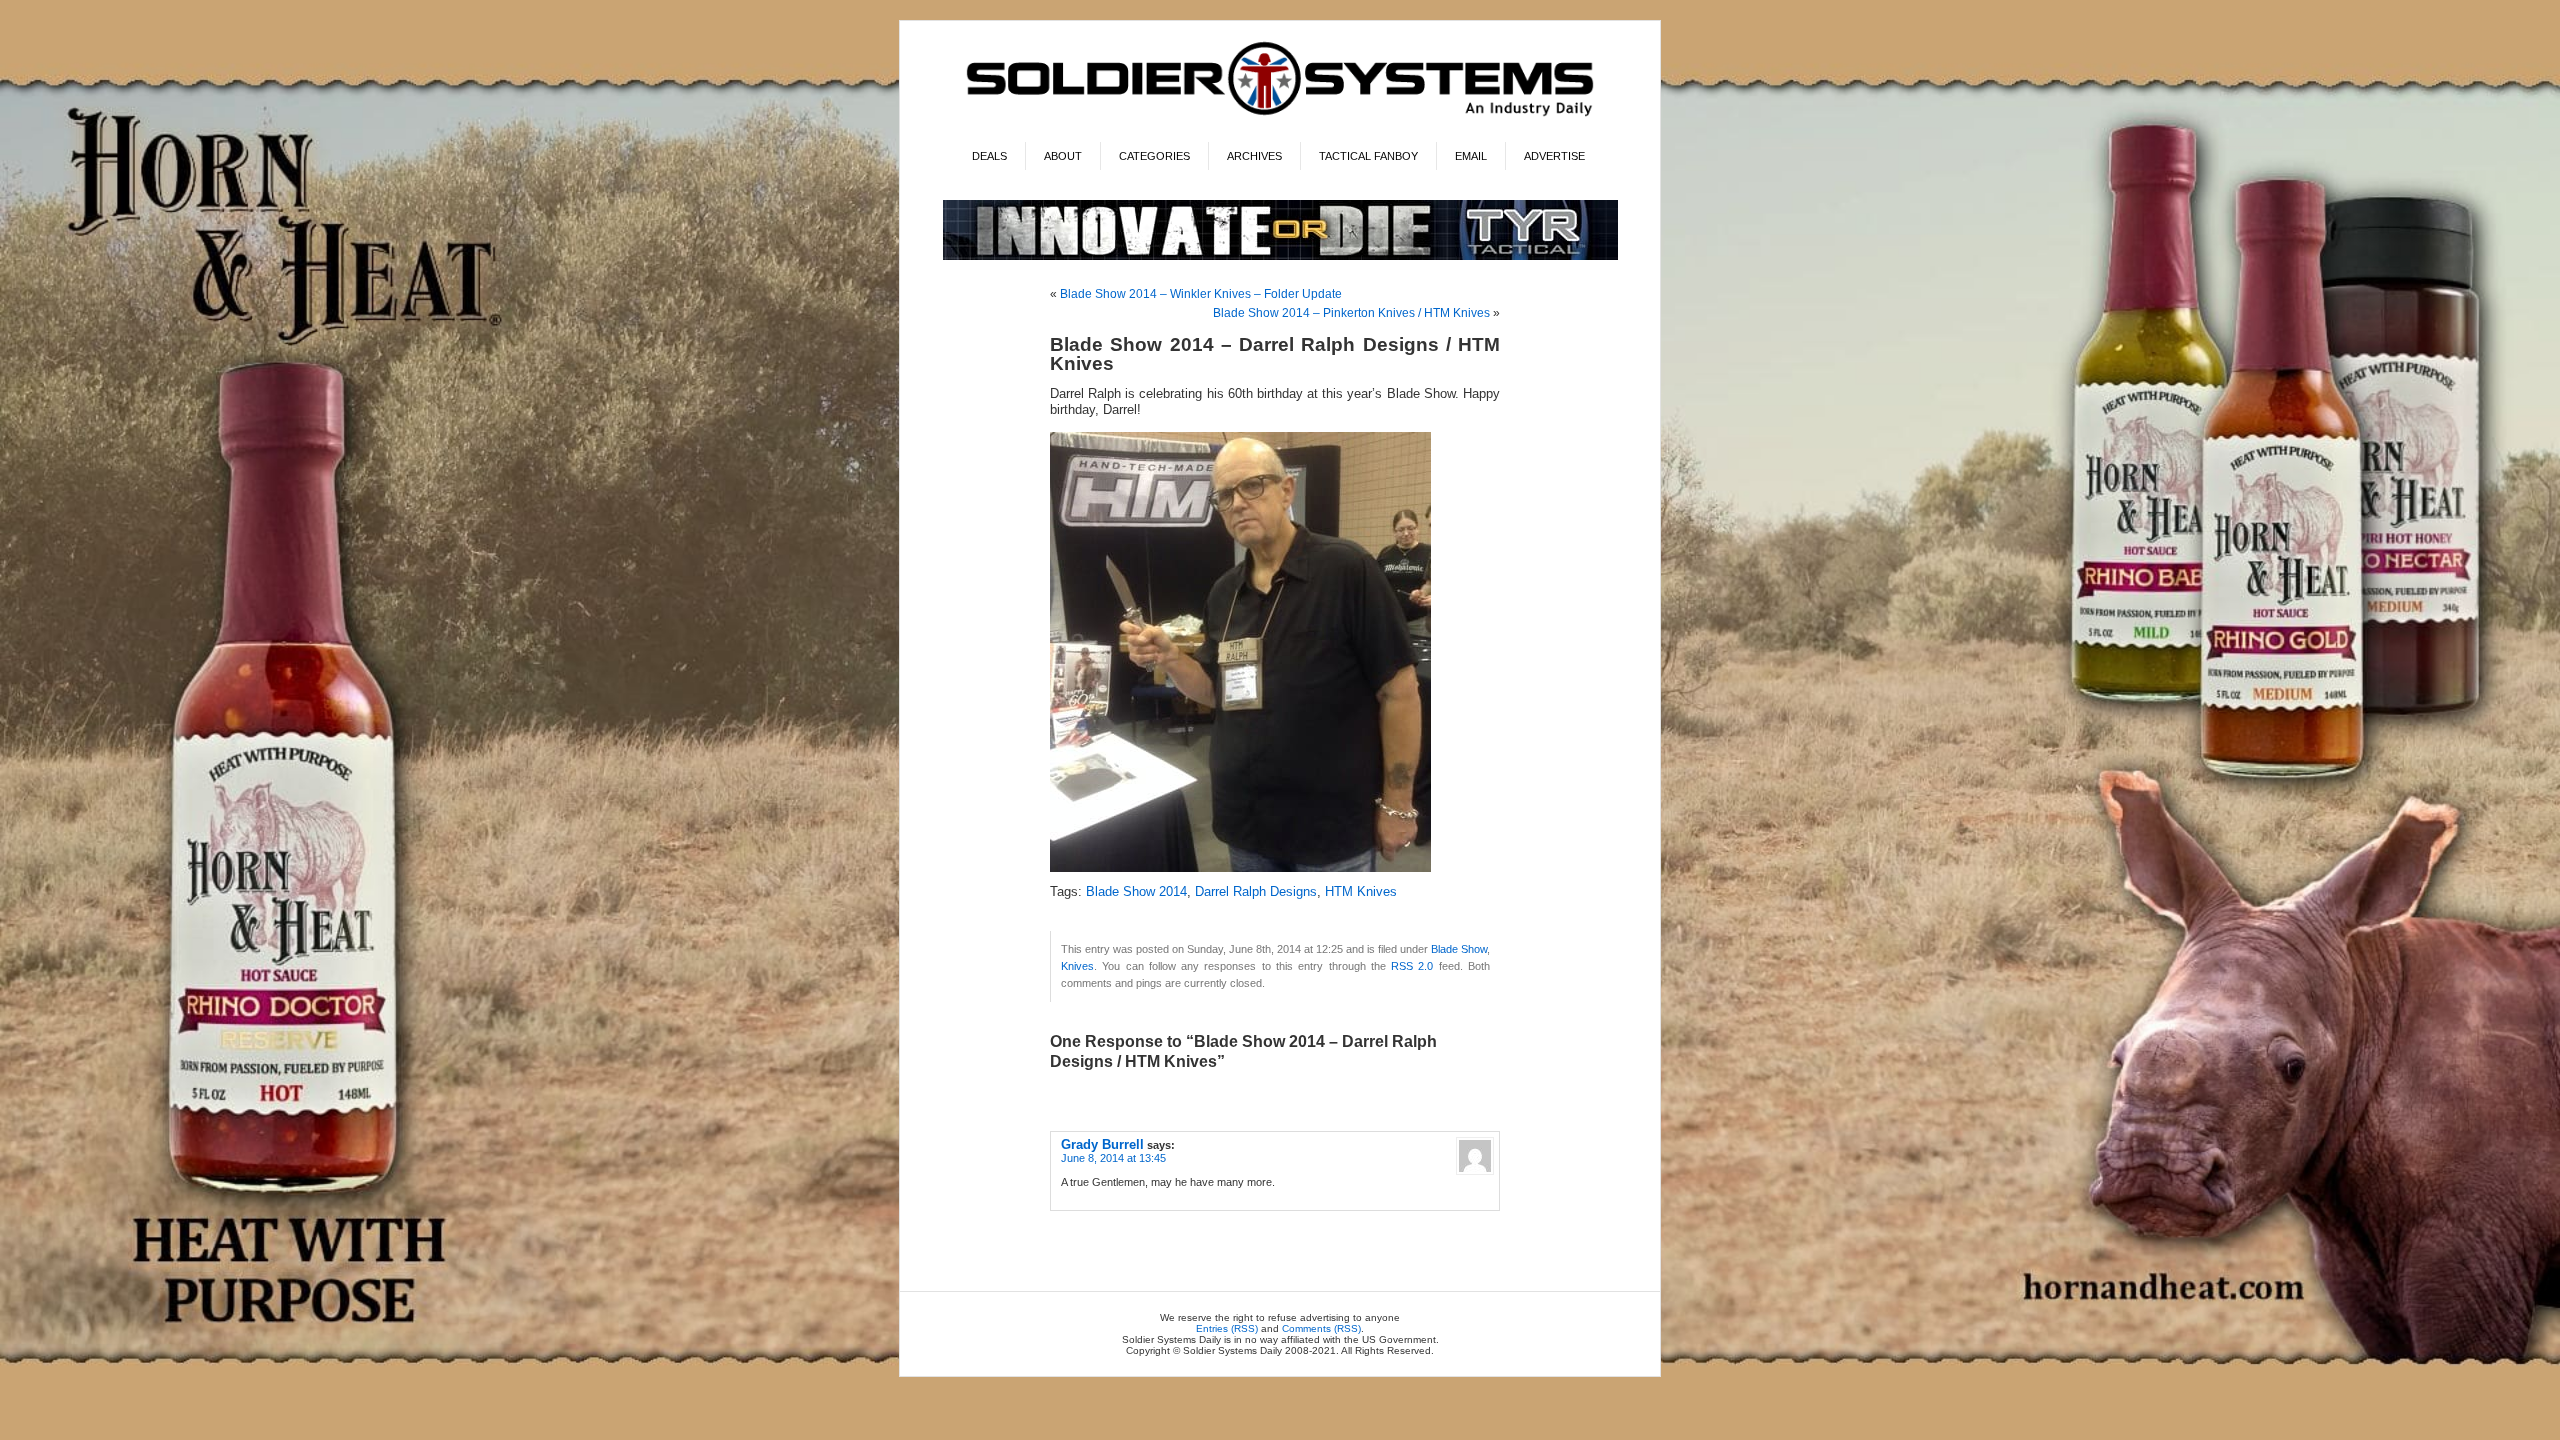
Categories (1154, 156)
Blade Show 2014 (1136, 892)
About (1063, 156)
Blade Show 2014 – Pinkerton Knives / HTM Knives (1351, 313)
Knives (1077, 966)
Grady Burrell (1102, 1144)
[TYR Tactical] (1280, 256)
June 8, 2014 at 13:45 (1113, 1158)
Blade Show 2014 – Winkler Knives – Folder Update (1201, 294)
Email (1471, 156)
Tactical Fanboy (1368, 156)
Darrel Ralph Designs (1256, 892)
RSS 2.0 (1412, 966)
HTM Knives (1361, 892)
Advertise (1554, 156)
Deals (989, 156)
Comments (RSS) (1321, 1328)
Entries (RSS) (1227, 1328)
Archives (1254, 156)
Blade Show (1459, 949)
